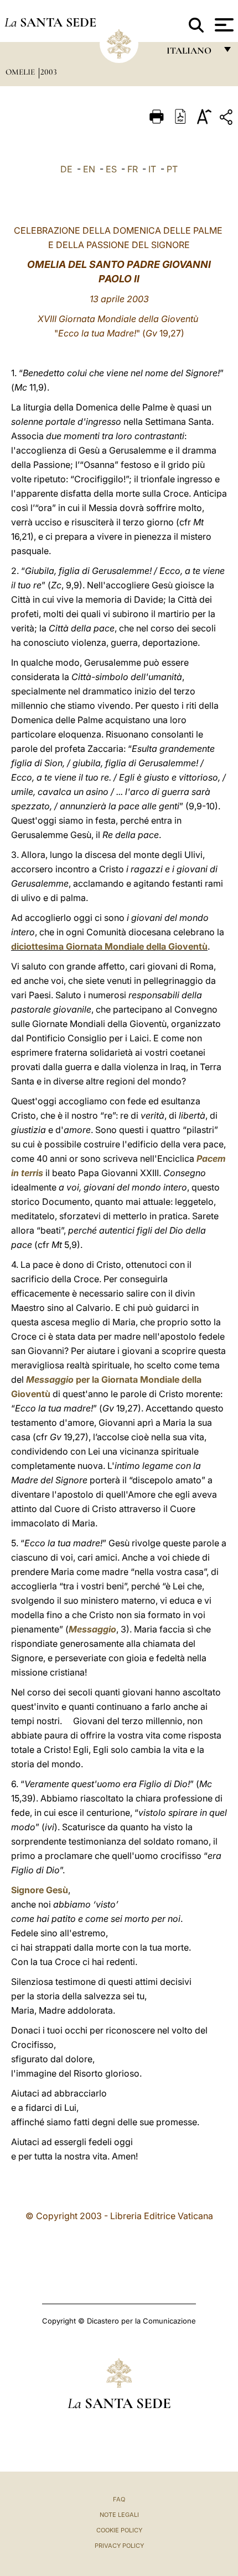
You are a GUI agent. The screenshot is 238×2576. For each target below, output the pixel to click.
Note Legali (119, 2515)
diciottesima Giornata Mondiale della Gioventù (109, 946)
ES (111, 169)
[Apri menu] (223, 25)
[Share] (227, 119)
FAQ (119, 2499)
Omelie (21, 72)
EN (89, 169)
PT (172, 169)
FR (133, 169)
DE (66, 169)
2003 (49, 72)
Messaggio (50, 1379)
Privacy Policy (119, 2546)
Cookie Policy (119, 2530)
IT (152, 169)
